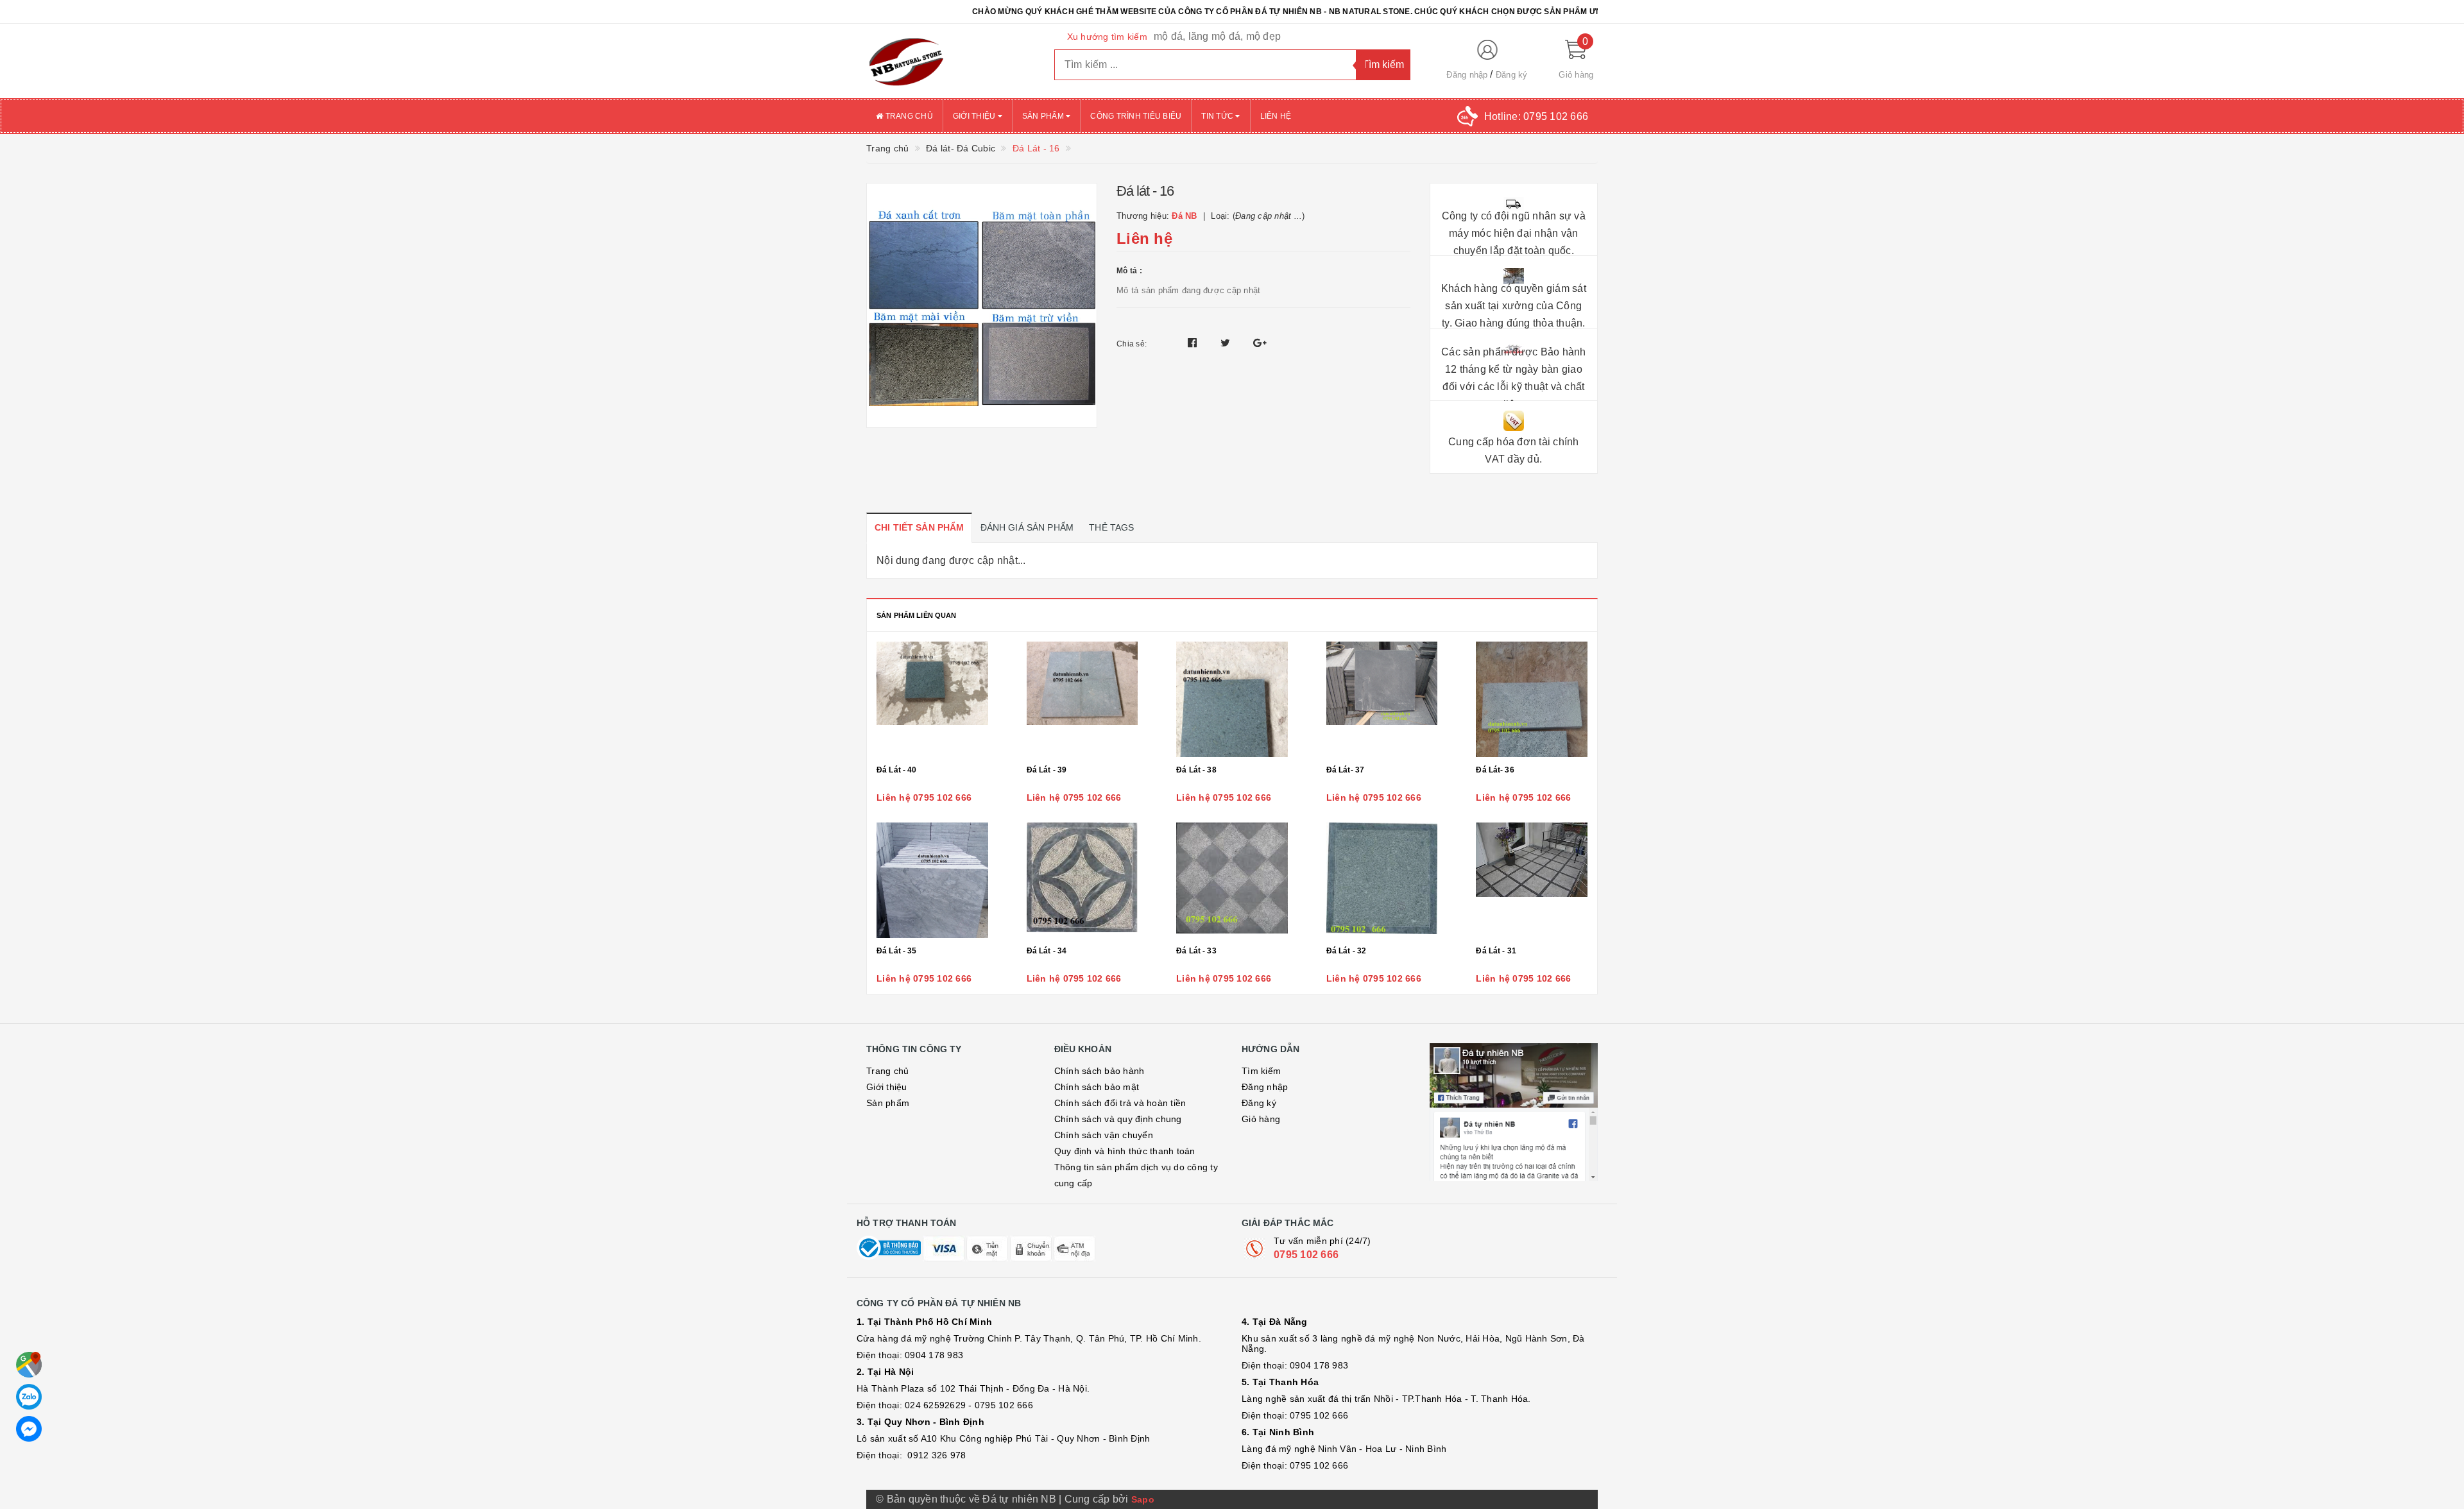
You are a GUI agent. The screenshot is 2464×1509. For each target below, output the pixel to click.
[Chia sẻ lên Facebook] (1194, 343)
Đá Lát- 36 (1495, 770)
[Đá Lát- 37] (1382, 699)
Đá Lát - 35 (897, 951)
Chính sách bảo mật (1097, 1087)
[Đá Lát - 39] (1082, 699)
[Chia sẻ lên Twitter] (1227, 343)
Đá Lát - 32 (1347, 951)
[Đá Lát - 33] (1232, 880)
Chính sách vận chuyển (1104, 1135)
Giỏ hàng (1261, 1119)
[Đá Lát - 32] (1382, 880)
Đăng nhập (1467, 75)
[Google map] (29, 1365)
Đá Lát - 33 (1196, 951)
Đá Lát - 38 (1196, 770)
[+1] (1260, 343)
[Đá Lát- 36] (1532, 699)
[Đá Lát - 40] (932, 699)
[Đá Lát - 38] (1232, 699)
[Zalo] (29, 1397)
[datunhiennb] (951, 61)
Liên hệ (1276, 116)
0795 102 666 (1306, 1255)
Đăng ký (1512, 75)
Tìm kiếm (1261, 1071)
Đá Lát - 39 (1047, 770)
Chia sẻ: (1132, 344)
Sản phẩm (1044, 116)
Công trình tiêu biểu (1136, 116)
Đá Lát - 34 (1047, 951)
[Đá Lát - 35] (932, 880)
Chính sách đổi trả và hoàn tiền (1120, 1103)
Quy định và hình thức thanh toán (1125, 1151)
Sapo (1143, 1499)
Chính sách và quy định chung (1118, 1119)
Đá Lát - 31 (1496, 951)
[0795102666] (29, 1429)
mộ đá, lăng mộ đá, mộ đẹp (1217, 36)
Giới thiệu (975, 116)
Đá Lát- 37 (1345, 770)
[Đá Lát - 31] (1532, 880)
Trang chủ (908, 116)
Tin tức (1218, 116)
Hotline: (1536, 116)
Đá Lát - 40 (897, 770)
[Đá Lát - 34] (1082, 880)
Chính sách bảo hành (1099, 1071)
